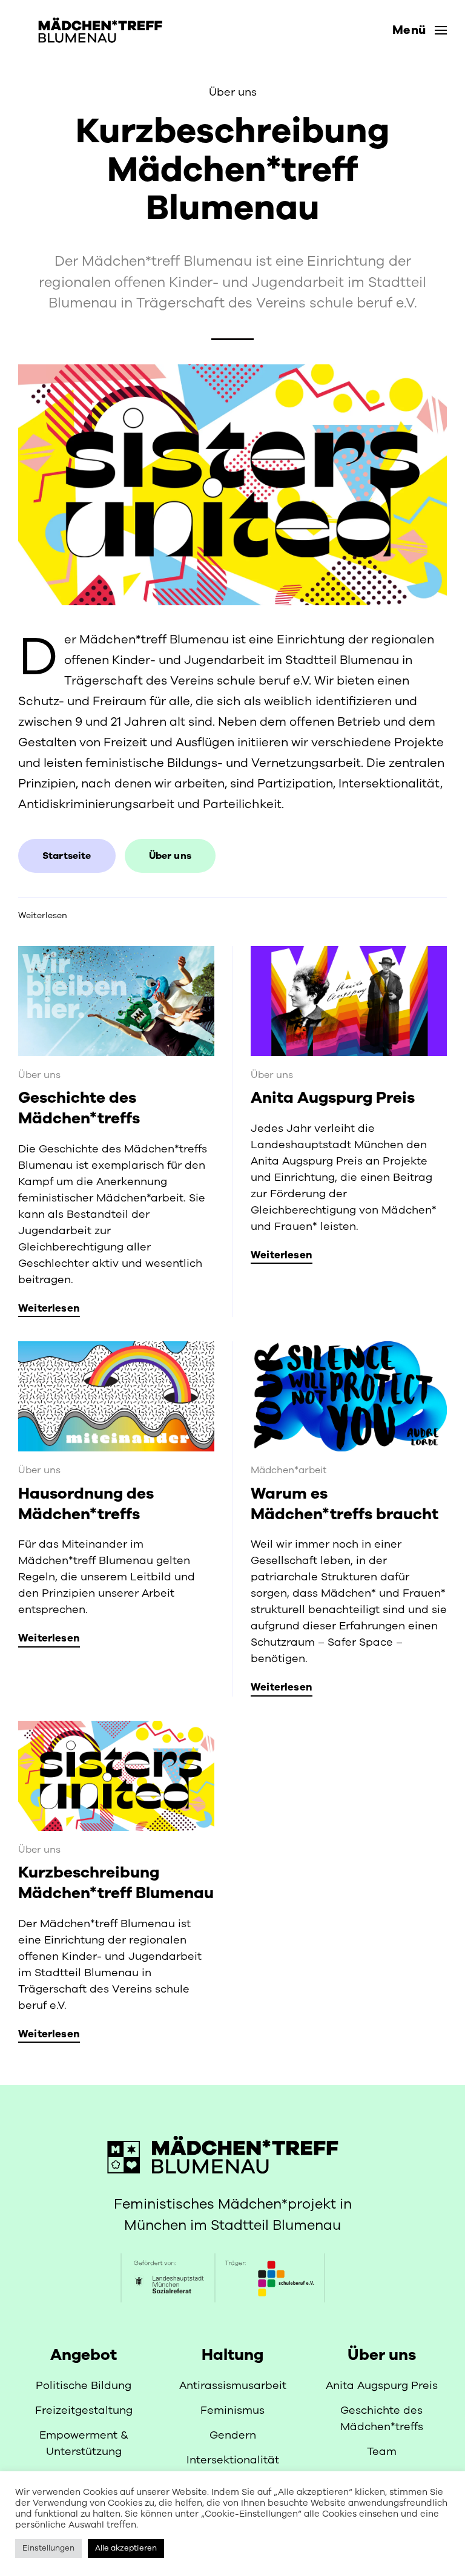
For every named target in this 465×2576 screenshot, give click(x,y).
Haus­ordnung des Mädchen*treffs (86, 1504)
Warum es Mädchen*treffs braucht (345, 1504)
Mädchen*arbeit (289, 1470)
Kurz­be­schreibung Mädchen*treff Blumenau (116, 1883)
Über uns (233, 92)
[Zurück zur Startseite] (92, 30)
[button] (420, 30)
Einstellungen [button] (48, 2548)
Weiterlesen (43, 915)
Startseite (67, 856)
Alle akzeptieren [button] (126, 2548)
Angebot (84, 2355)
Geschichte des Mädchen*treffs (79, 1108)
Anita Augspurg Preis (333, 1098)
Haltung (232, 2355)
